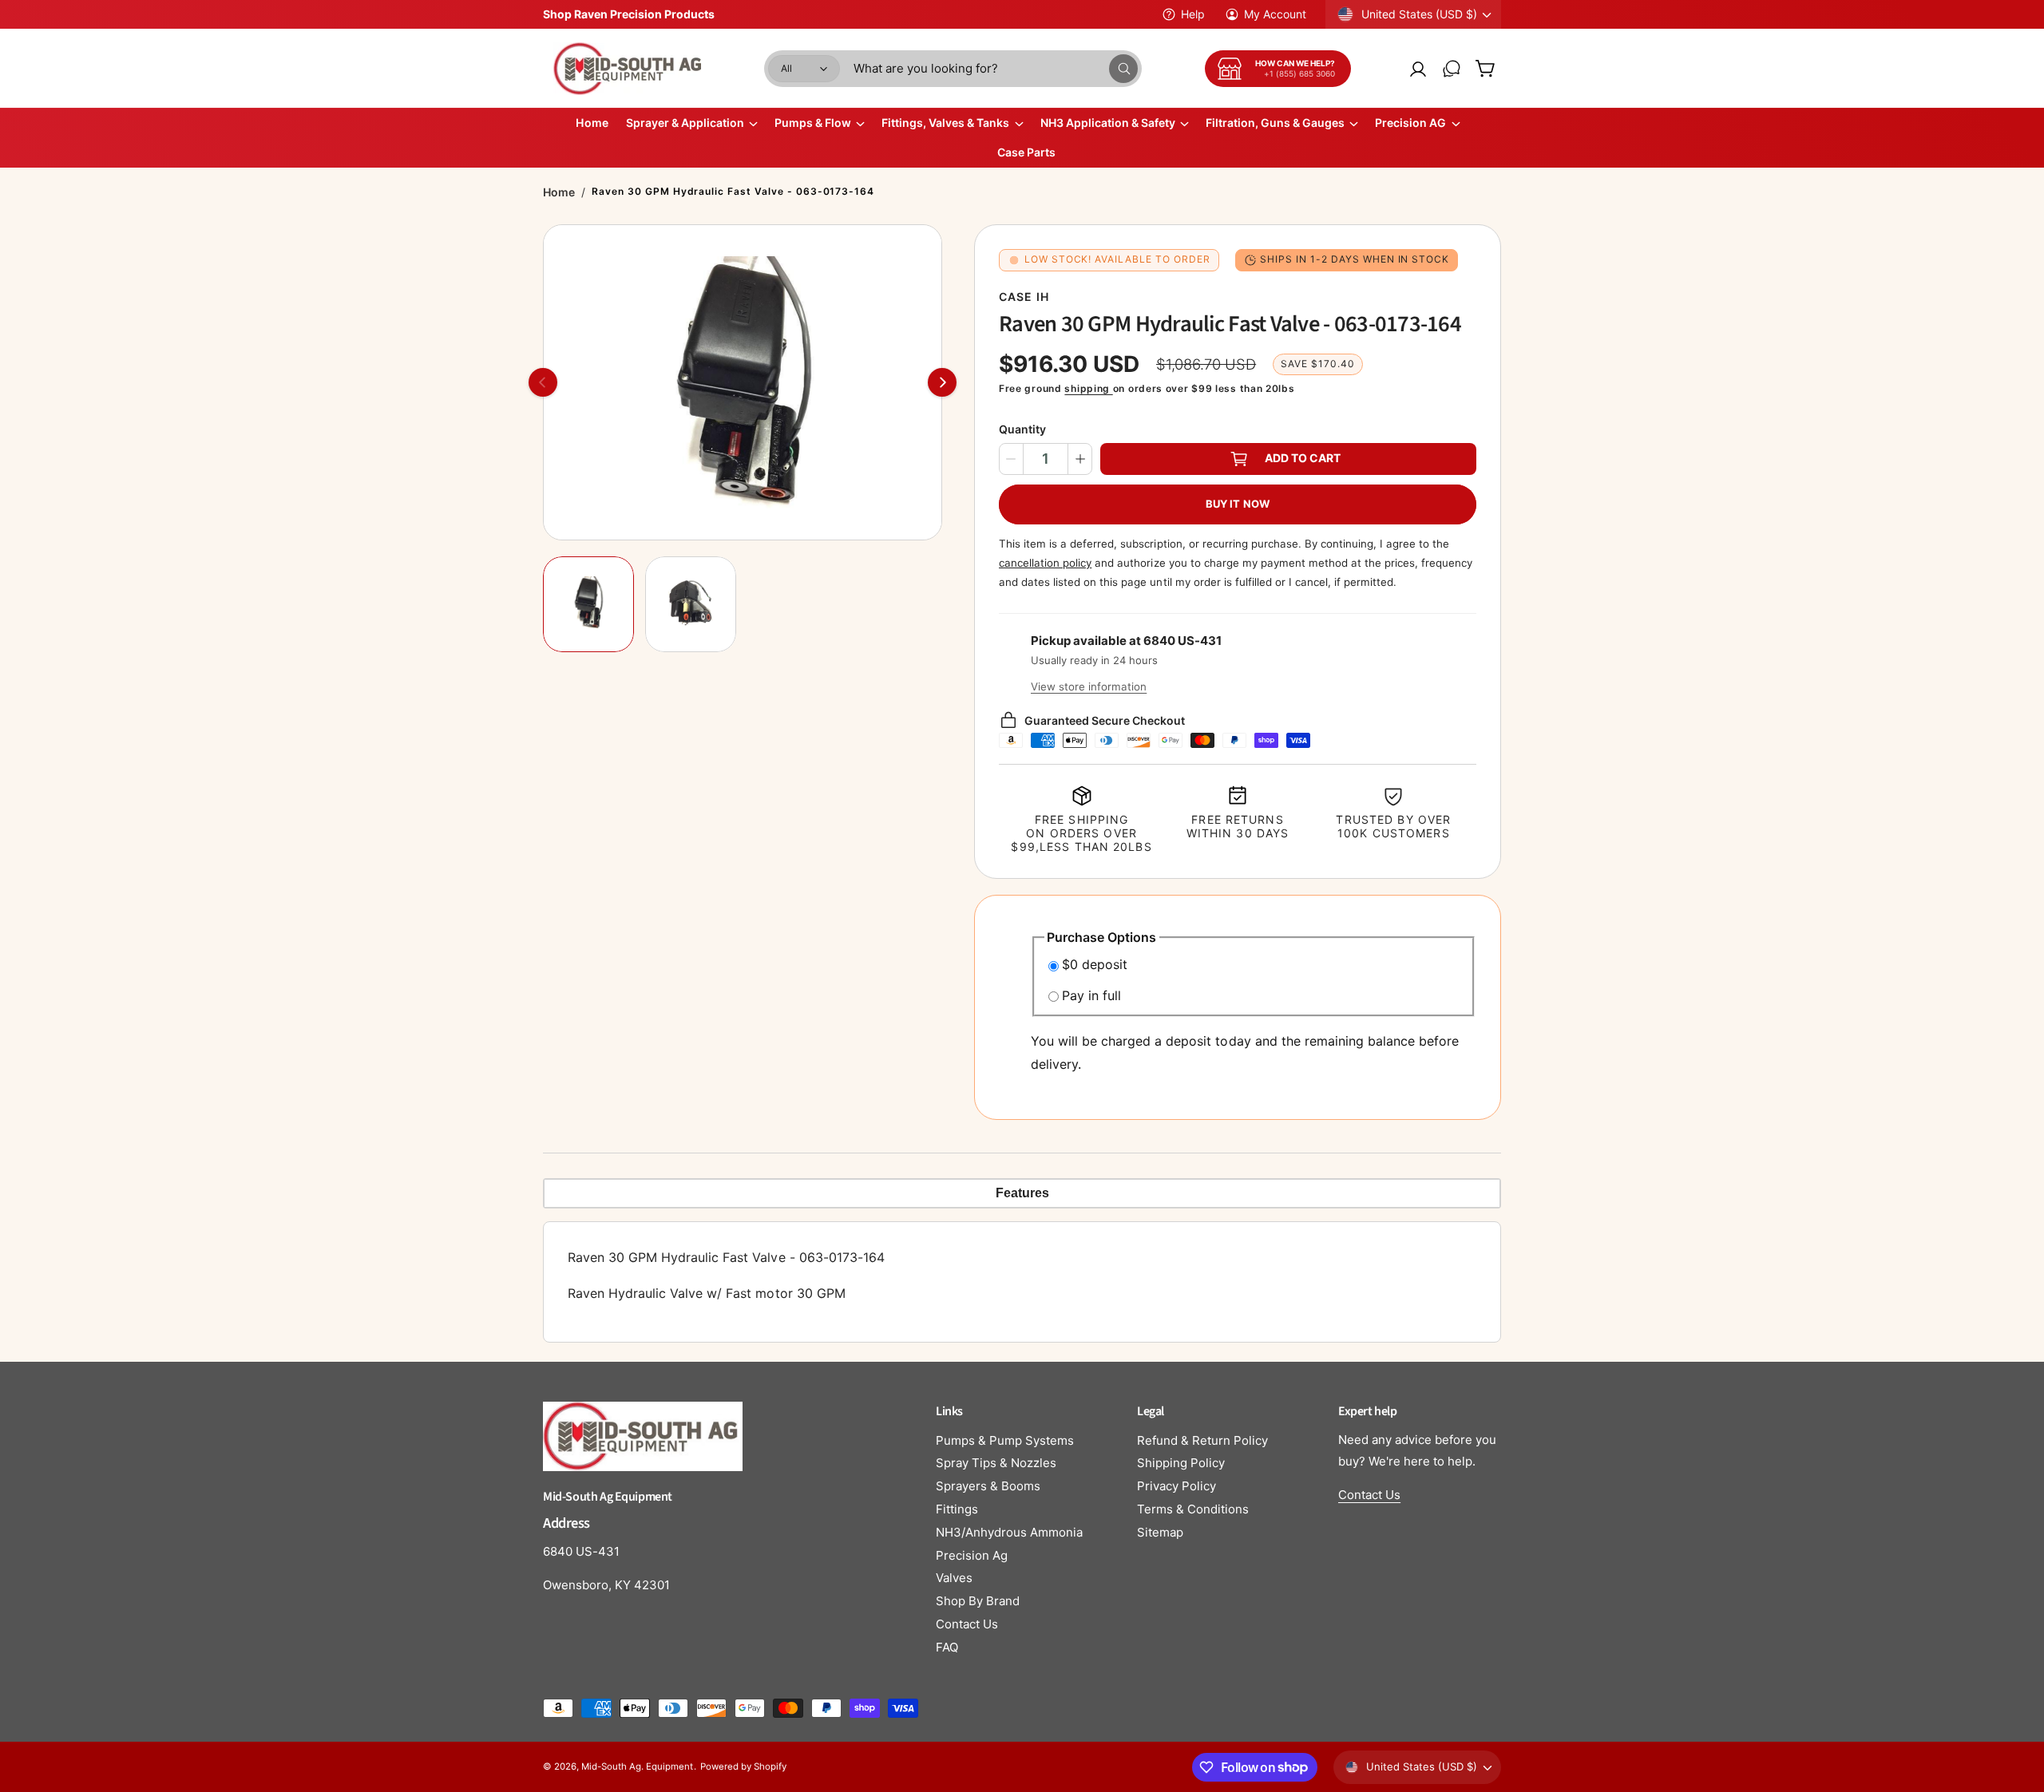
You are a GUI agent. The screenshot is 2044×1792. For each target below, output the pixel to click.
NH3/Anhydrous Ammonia (1009, 1532)
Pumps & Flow (813, 123)
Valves (954, 1578)
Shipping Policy (1181, 1463)
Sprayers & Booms (988, 1486)
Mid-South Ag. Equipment (637, 1766)
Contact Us (967, 1624)
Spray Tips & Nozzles (996, 1463)
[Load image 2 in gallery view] (691, 604)
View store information (1089, 686)
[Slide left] (543, 382)
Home (559, 192)
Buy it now (1238, 504)
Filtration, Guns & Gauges (1275, 123)
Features (1022, 1193)
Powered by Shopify (743, 1766)
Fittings (957, 1509)
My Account (1275, 14)
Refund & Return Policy (1202, 1440)
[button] (1485, 69)
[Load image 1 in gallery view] (588, 604)
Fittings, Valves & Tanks (945, 123)
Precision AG (1410, 123)
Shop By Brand (978, 1601)
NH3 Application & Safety (1108, 123)
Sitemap (1160, 1532)
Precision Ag (972, 1555)
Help (1193, 14)
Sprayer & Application (685, 123)
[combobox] (996, 69)
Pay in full (1091, 995)
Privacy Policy (1176, 1486)
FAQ (947, 1647)
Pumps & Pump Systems (1005, 1440)
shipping (1088, 388)
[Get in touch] (1452, 69)
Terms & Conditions (1193, 1509)
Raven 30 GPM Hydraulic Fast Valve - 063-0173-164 (733, 191)
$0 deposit (1095, 964)
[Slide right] (942, 382)
